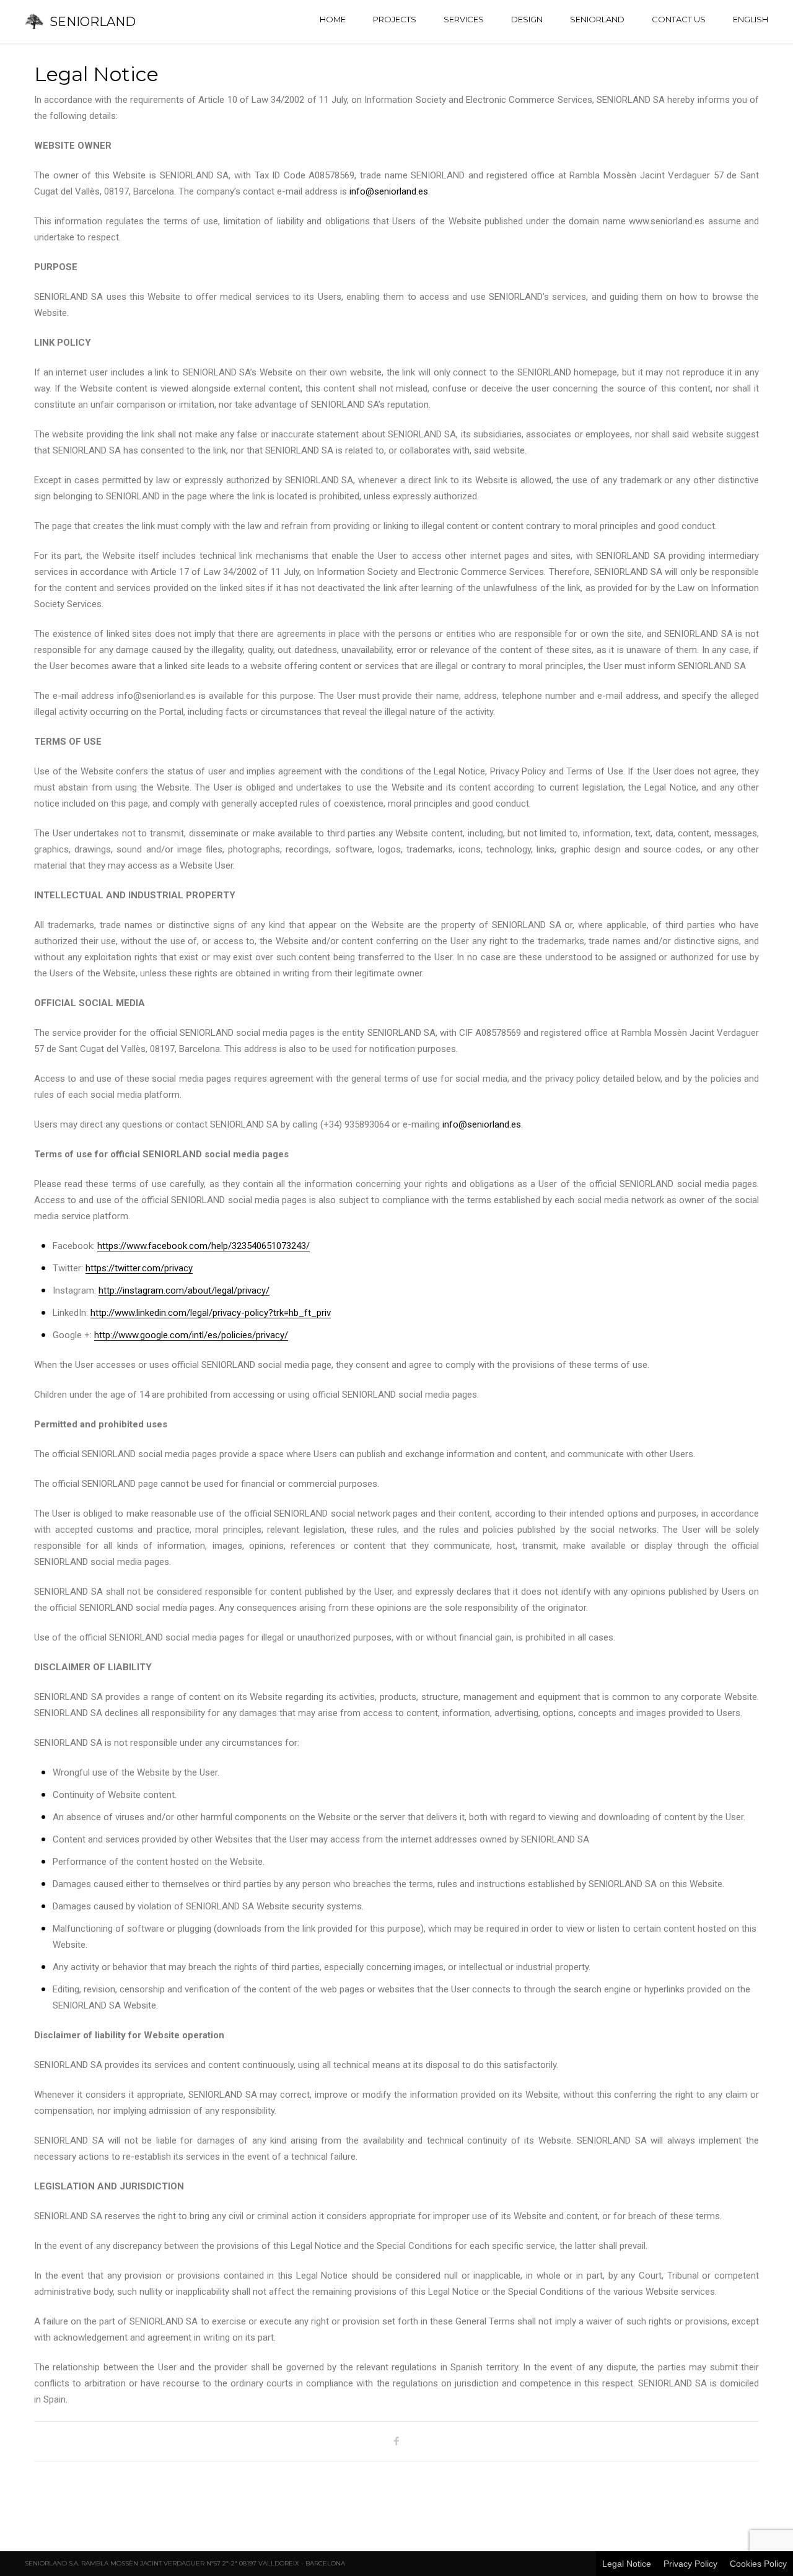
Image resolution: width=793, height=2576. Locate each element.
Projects (395, 19)
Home (333, 19)
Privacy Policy (690, 2564)
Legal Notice (627, 2564)
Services (464, 19)
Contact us (679, 19)
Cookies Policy (758, 2564)
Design (527, 19)
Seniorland (597, 19)
